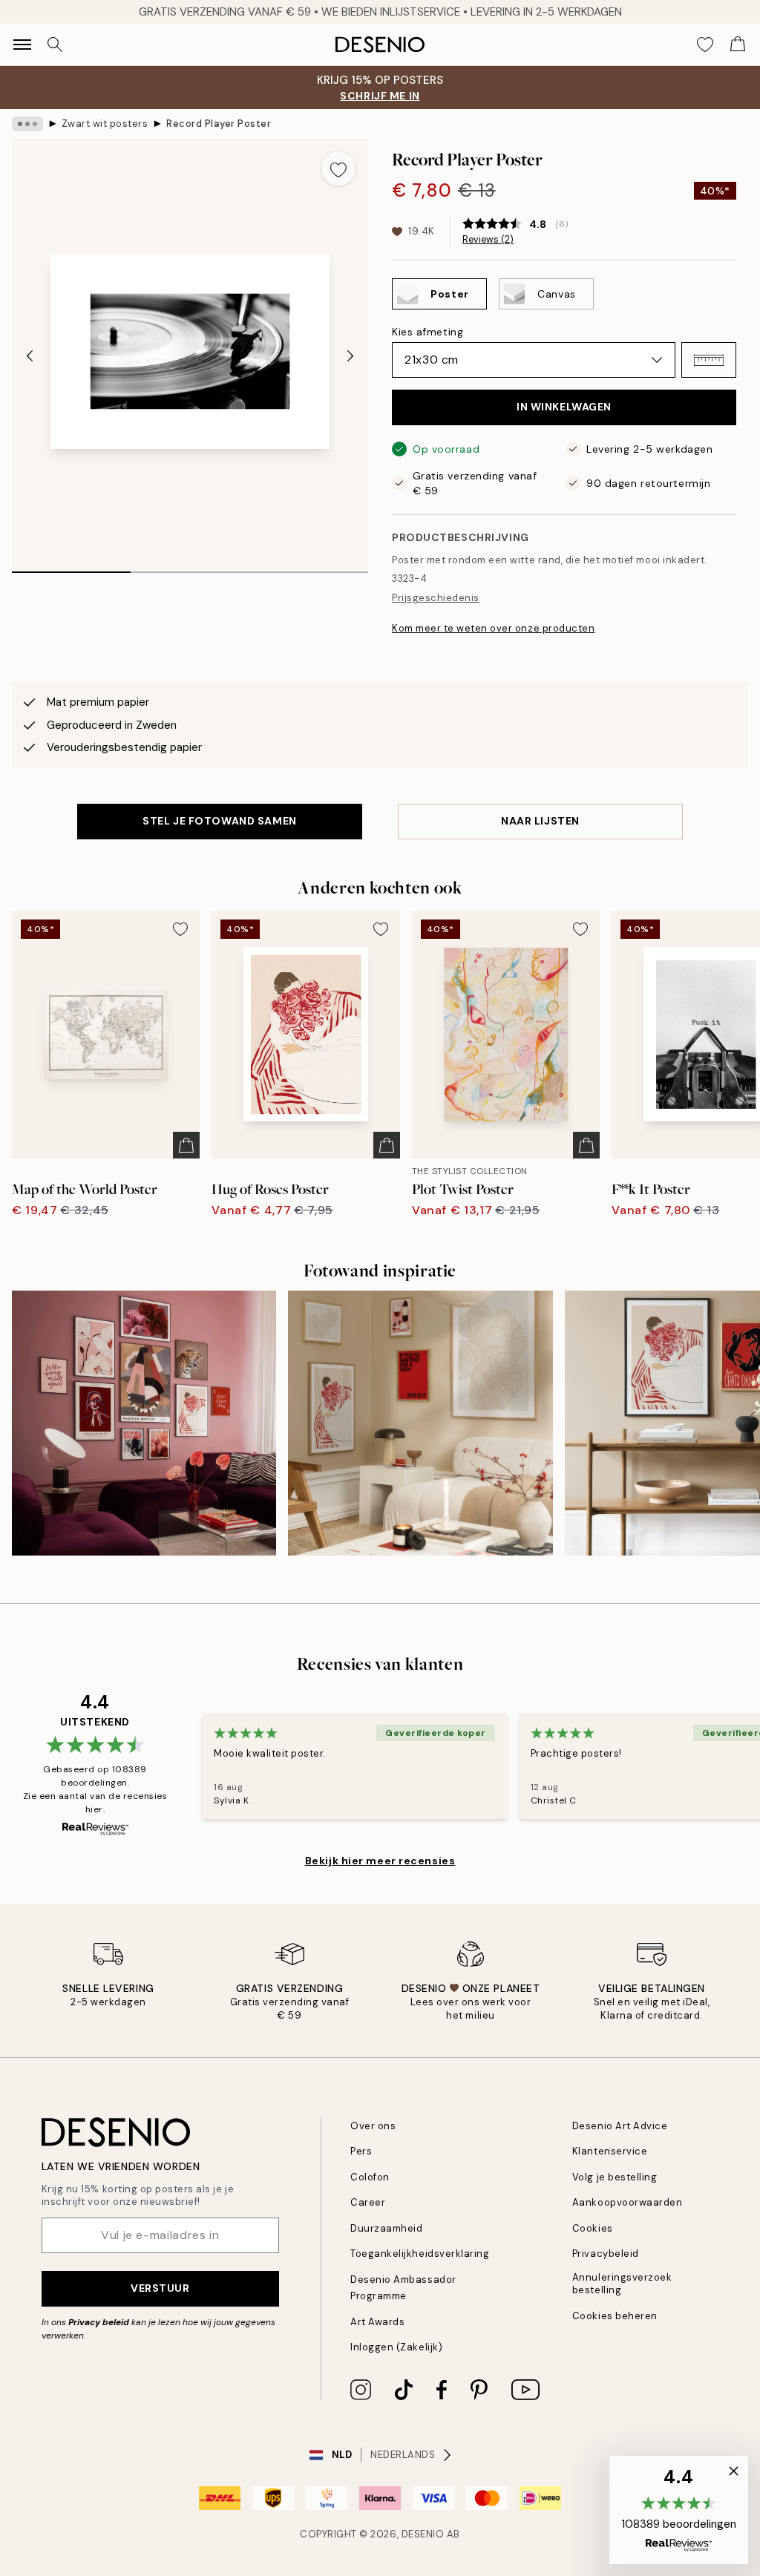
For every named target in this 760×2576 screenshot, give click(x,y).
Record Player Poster (219, 124)
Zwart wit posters (105, 124)
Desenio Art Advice (620, 2126)
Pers (361, 2151)
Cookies (593, 2228)
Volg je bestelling (615, 2177)
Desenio (423, 2534)
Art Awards (377, 2322)
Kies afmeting (427, 332)
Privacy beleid (99, 2322)
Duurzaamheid (386, 2228)
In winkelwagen (564, 407)
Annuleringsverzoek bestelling (622, 2284)
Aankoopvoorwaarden (627, 2202)
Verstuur (160, 2288)
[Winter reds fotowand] (420, 1423)
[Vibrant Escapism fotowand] (144, 1423)
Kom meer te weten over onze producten (493, 628)
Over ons (373, 2126)
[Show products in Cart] (738, 45)
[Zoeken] (55, 45)
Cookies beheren (615, 2316)
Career (368, 2202)
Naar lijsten (540, 821)
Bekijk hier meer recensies (380, 1861)
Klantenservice (610, 2151)
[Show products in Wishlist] (705, 45)
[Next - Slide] (350, 355)
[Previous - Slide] (30, 355)
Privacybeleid (606, 2254)
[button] (709, 360)
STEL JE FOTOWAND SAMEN (219, 821)
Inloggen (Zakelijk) (396, 2347)
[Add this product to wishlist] (338, 168)
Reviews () (488, 240)
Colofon (370, 2177)
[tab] (71, 567)
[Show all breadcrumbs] (27, 124)
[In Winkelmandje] (186, 1145)
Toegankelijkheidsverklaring (420, 2254)
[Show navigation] (22, 45)
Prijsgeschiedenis (436, 598)
